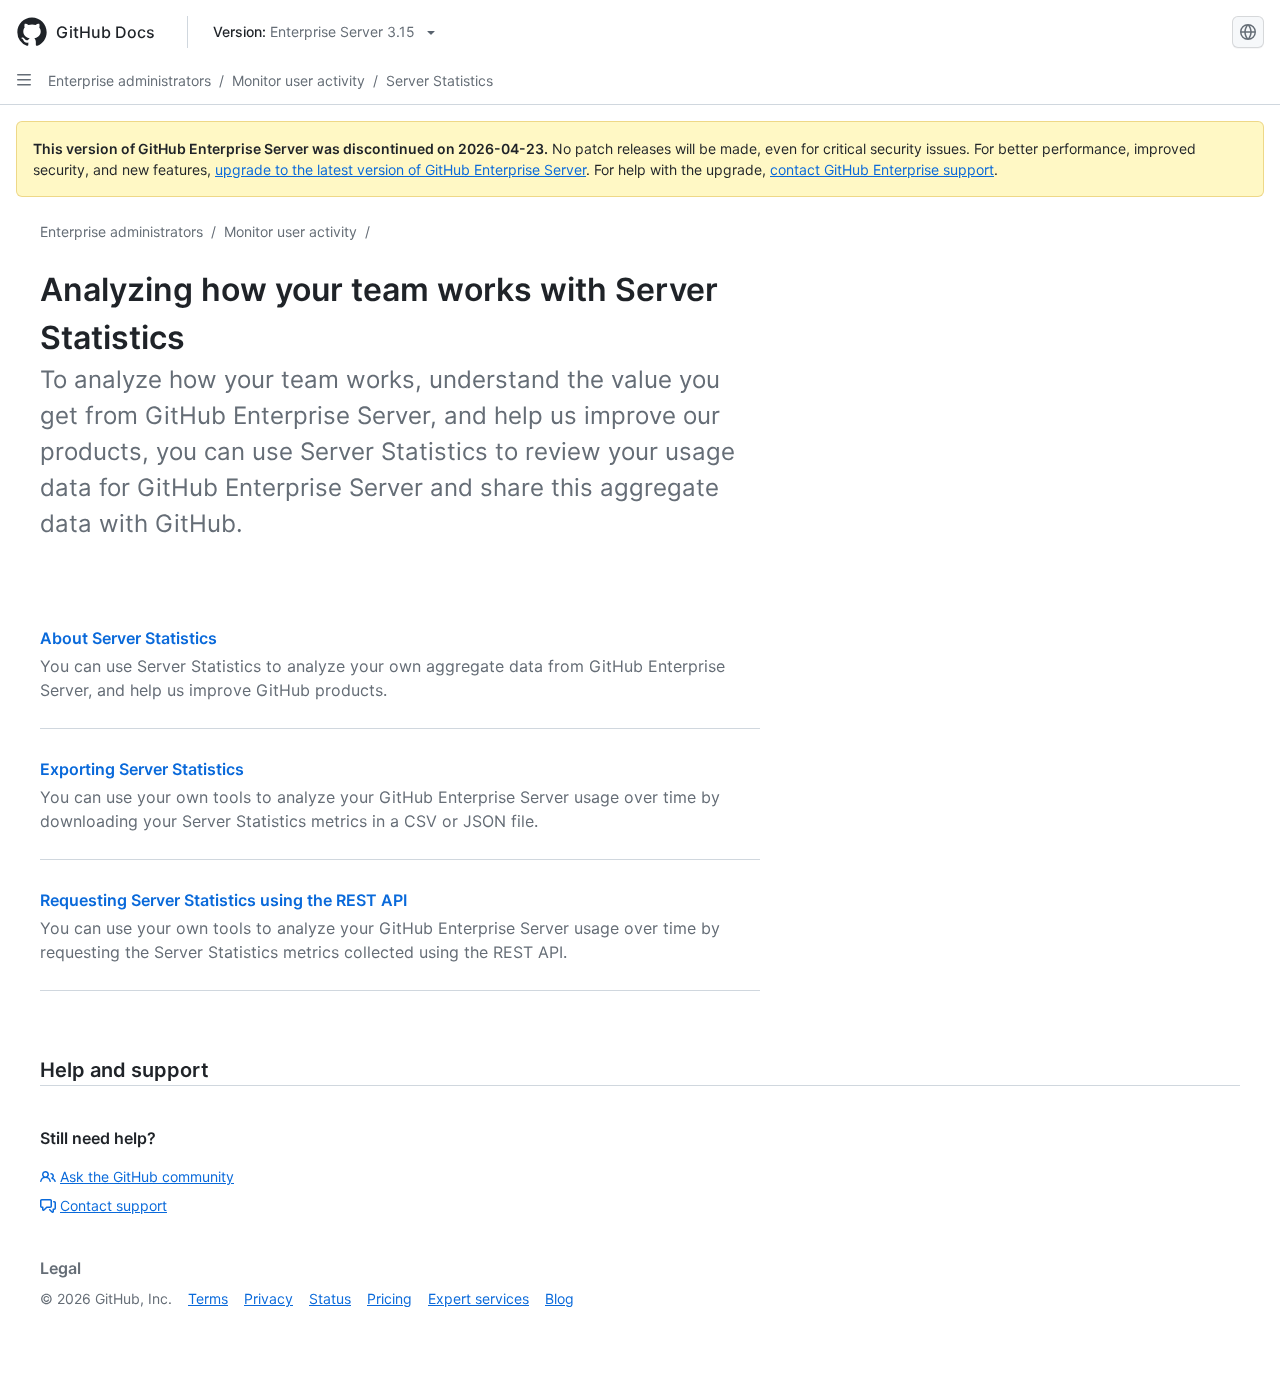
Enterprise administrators (129, 80)
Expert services (478, 1298)
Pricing (389, 1298)
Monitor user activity (298, 80)
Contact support (113, 1205)
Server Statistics (439, 80)
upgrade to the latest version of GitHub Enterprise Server (400, 169)
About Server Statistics (128, 638)
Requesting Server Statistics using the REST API (223, 900)
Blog (559, 1298)
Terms (208, 1298)
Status (330, 1298)
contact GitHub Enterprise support (882, 169)
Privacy (268, 1298)
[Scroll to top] (1236, 1329)
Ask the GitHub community (147, 1176)
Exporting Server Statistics (142, 769)
